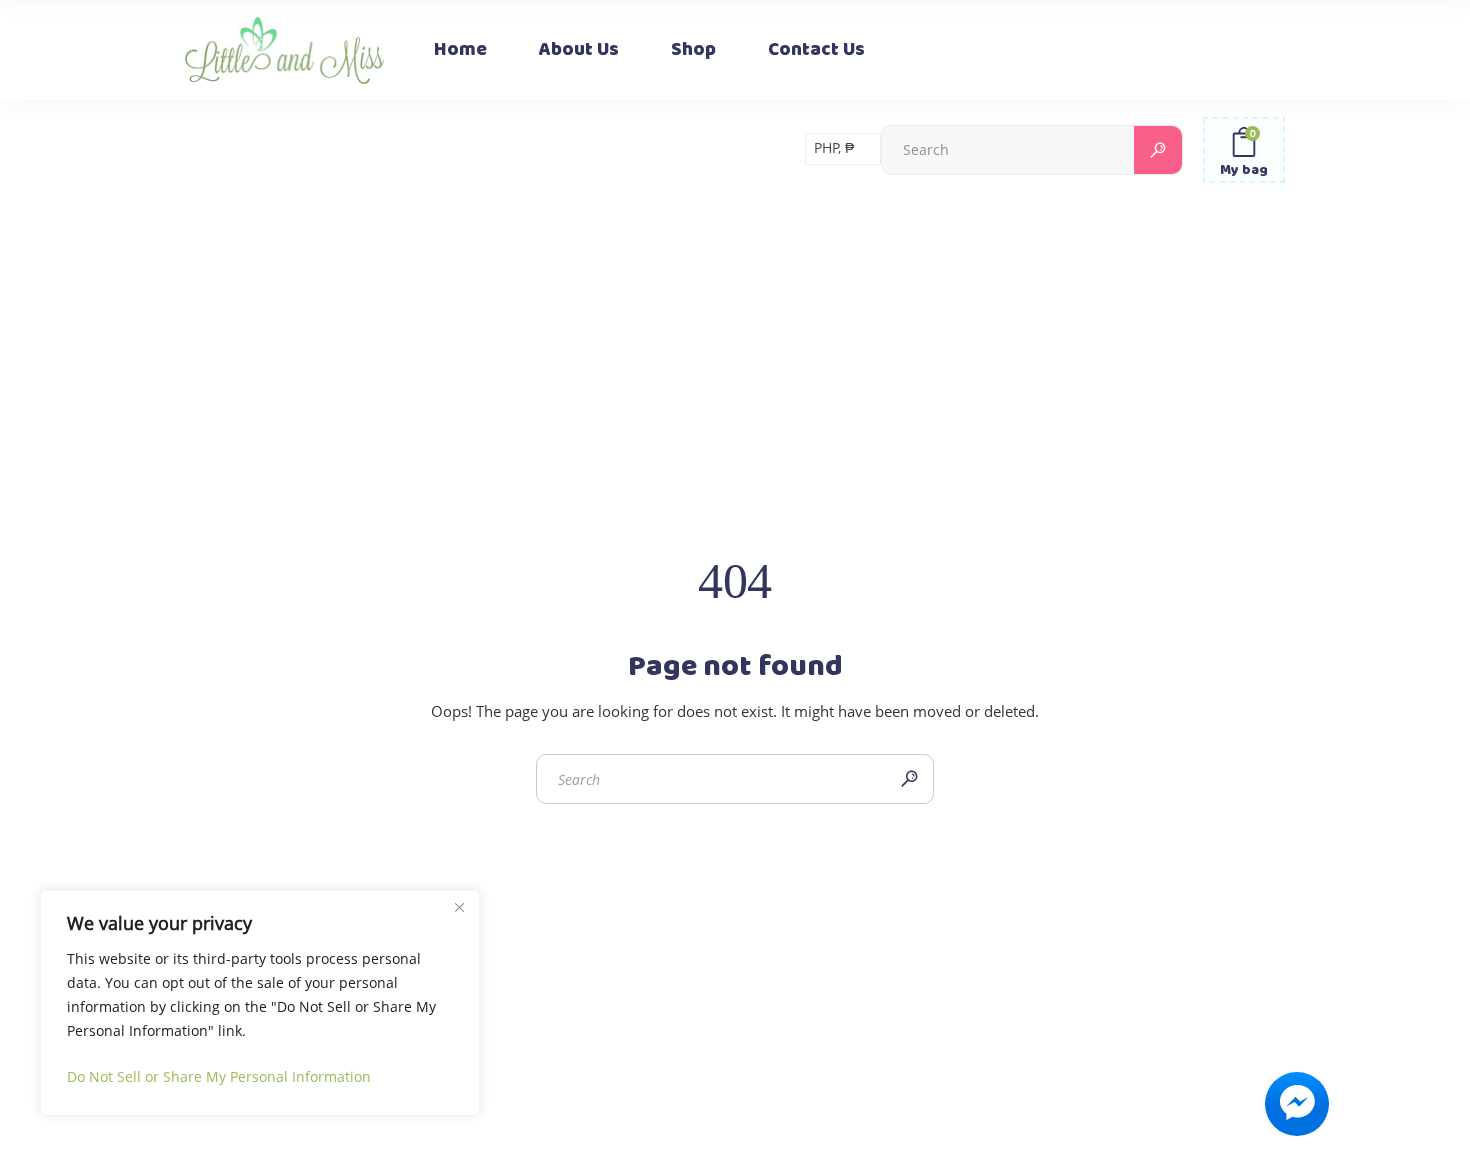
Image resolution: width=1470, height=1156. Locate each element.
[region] (260, 1003)
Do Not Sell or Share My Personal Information (219, 1076)
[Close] (459, 907)
